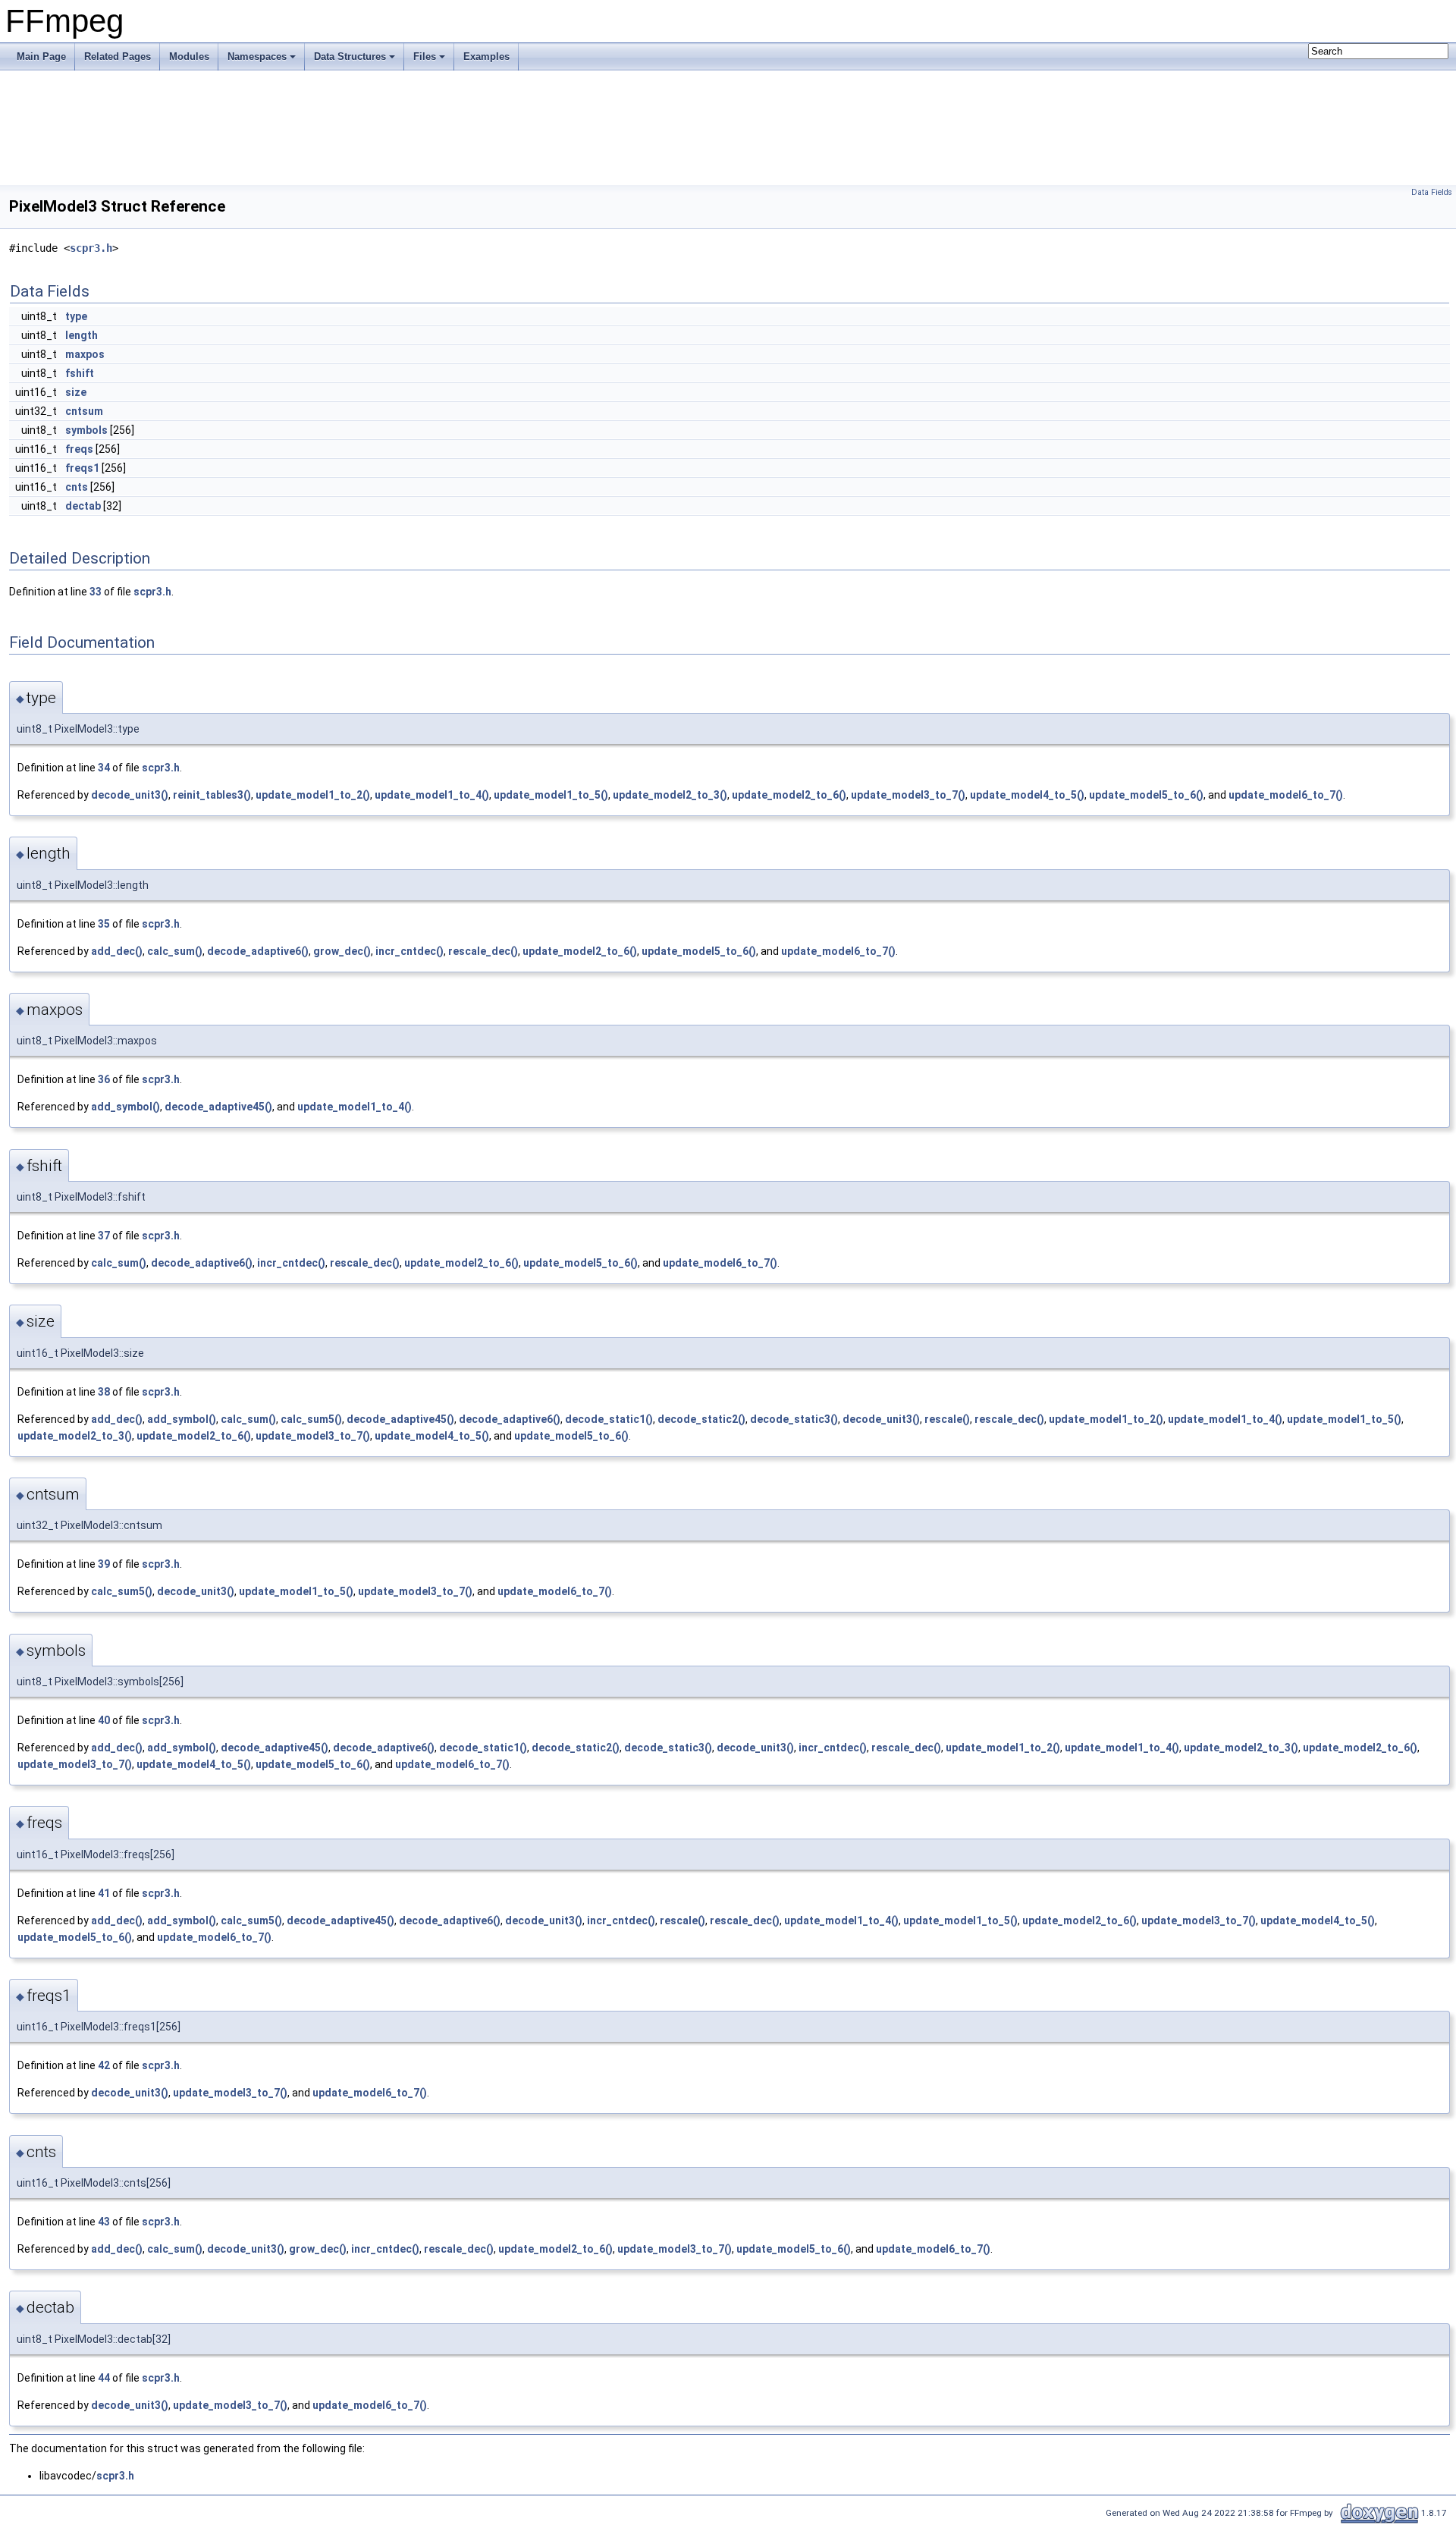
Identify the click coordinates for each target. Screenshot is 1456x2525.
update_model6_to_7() (1286, 795)
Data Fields (1432, 192)
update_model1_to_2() (313, 795)
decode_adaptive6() (258, 951)
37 (104, 1236)
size (76, 392)
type (76, 316)
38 (104, 1392)
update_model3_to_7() (908, 795)
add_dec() (117, 951)
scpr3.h (91, 248)
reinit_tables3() (212, 795)
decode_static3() (794, 1419)
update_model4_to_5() (1027, 795)
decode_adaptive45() (218, 1107)
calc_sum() (175, 951)
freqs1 (82, 468)
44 (104, 2378)
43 (104, 2222)
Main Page (41, 57)
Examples (486, 57)
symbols (86, 430)
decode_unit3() (130, 795)
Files (425, 57)
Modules (189, 57)
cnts (77, 487)
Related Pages (118, 57)
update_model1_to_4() (432, 795)
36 (104, 1079)
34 (104, 768)
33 (96, 592)
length (82, 335)
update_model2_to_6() (789, 795)
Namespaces (257, 57)
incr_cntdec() (409, 951)
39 (104, 1564)
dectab (83, 506)
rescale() (947, 1419)
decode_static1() (609, 1419)
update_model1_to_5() (551, 795)
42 (104, 2065)
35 (104, 924)
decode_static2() (701, 1419)
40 (104, 1720)
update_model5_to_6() (1146, 795)
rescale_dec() (483, 951)
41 (104, 1893)
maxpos (85, 354)
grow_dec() (342, 951)
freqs (79, 449)
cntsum (84, 411)
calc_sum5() (311, 1419)
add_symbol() (126, 1107)
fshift (80, 373)
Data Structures (350, 57)
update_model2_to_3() (670, 795)
